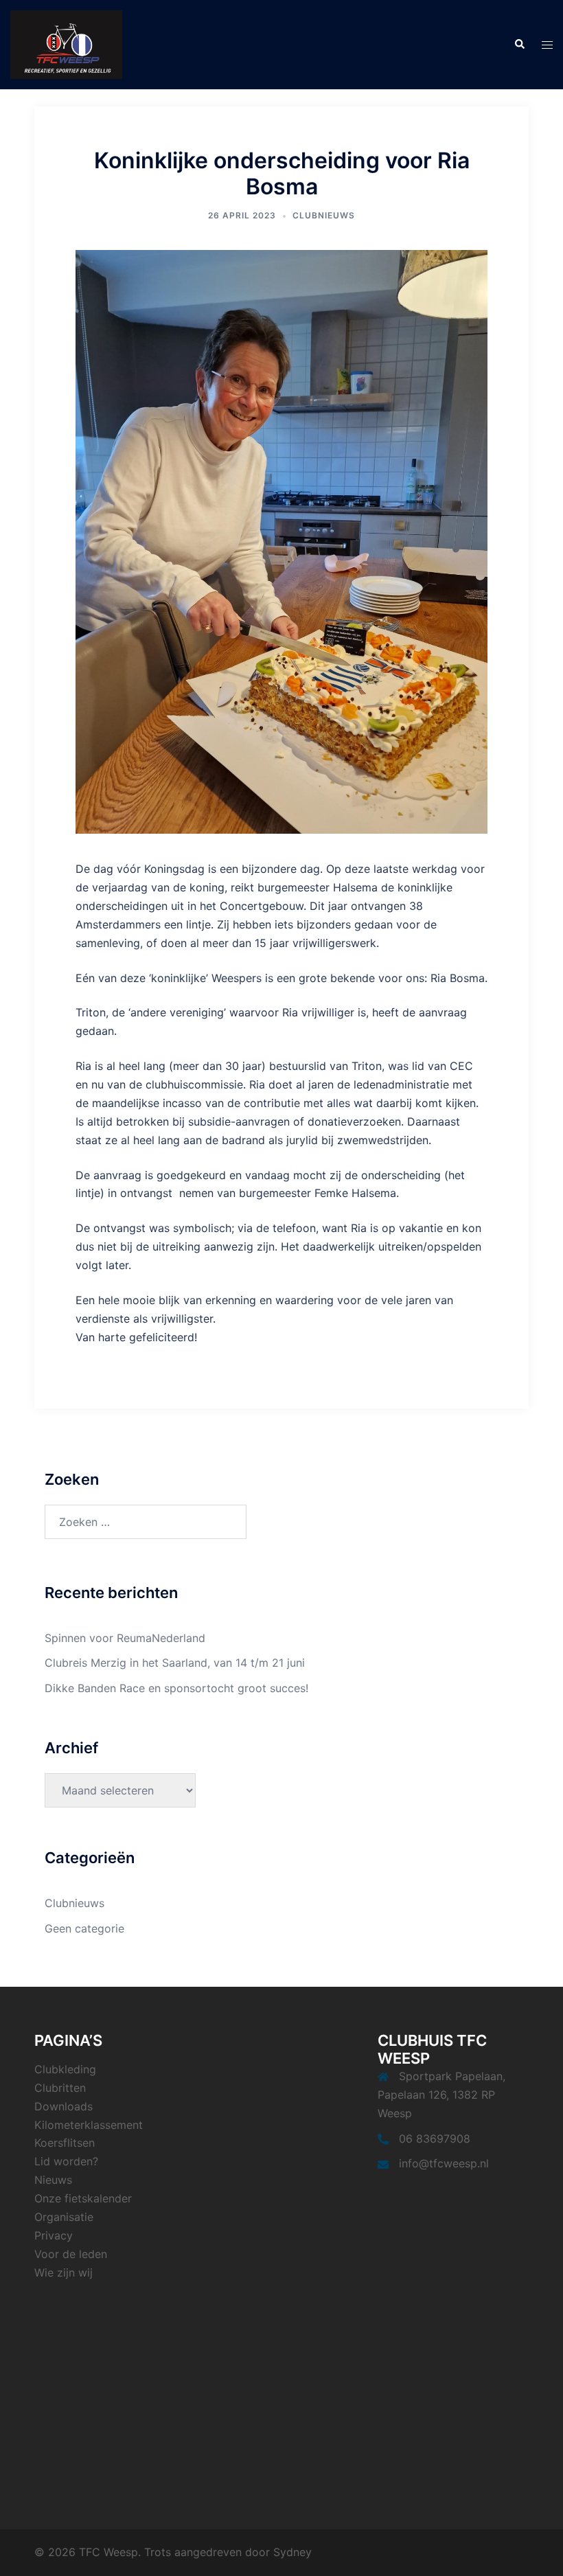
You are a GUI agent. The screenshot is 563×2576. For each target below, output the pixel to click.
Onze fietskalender (83, 2198)
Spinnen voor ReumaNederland (125, 1638)
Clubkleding (65, 2069)
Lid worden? (66, 2161)
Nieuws (53, 2180)
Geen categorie (84, 1928)
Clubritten (60, 2088)
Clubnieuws (324, 215)
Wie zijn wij (64, 2272)
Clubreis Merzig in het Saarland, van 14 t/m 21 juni (175, 1663)
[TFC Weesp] (66, 43)
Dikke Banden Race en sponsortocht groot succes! (176, 1688)
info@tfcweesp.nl (444, 2163)
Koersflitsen (65, 2143)
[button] (519, 45)
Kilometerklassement (89, 2125)
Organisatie (64, 2217)
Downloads (64, 2106)
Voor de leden (71, 2254)
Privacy (54, 2235)
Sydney (292, 2552)
